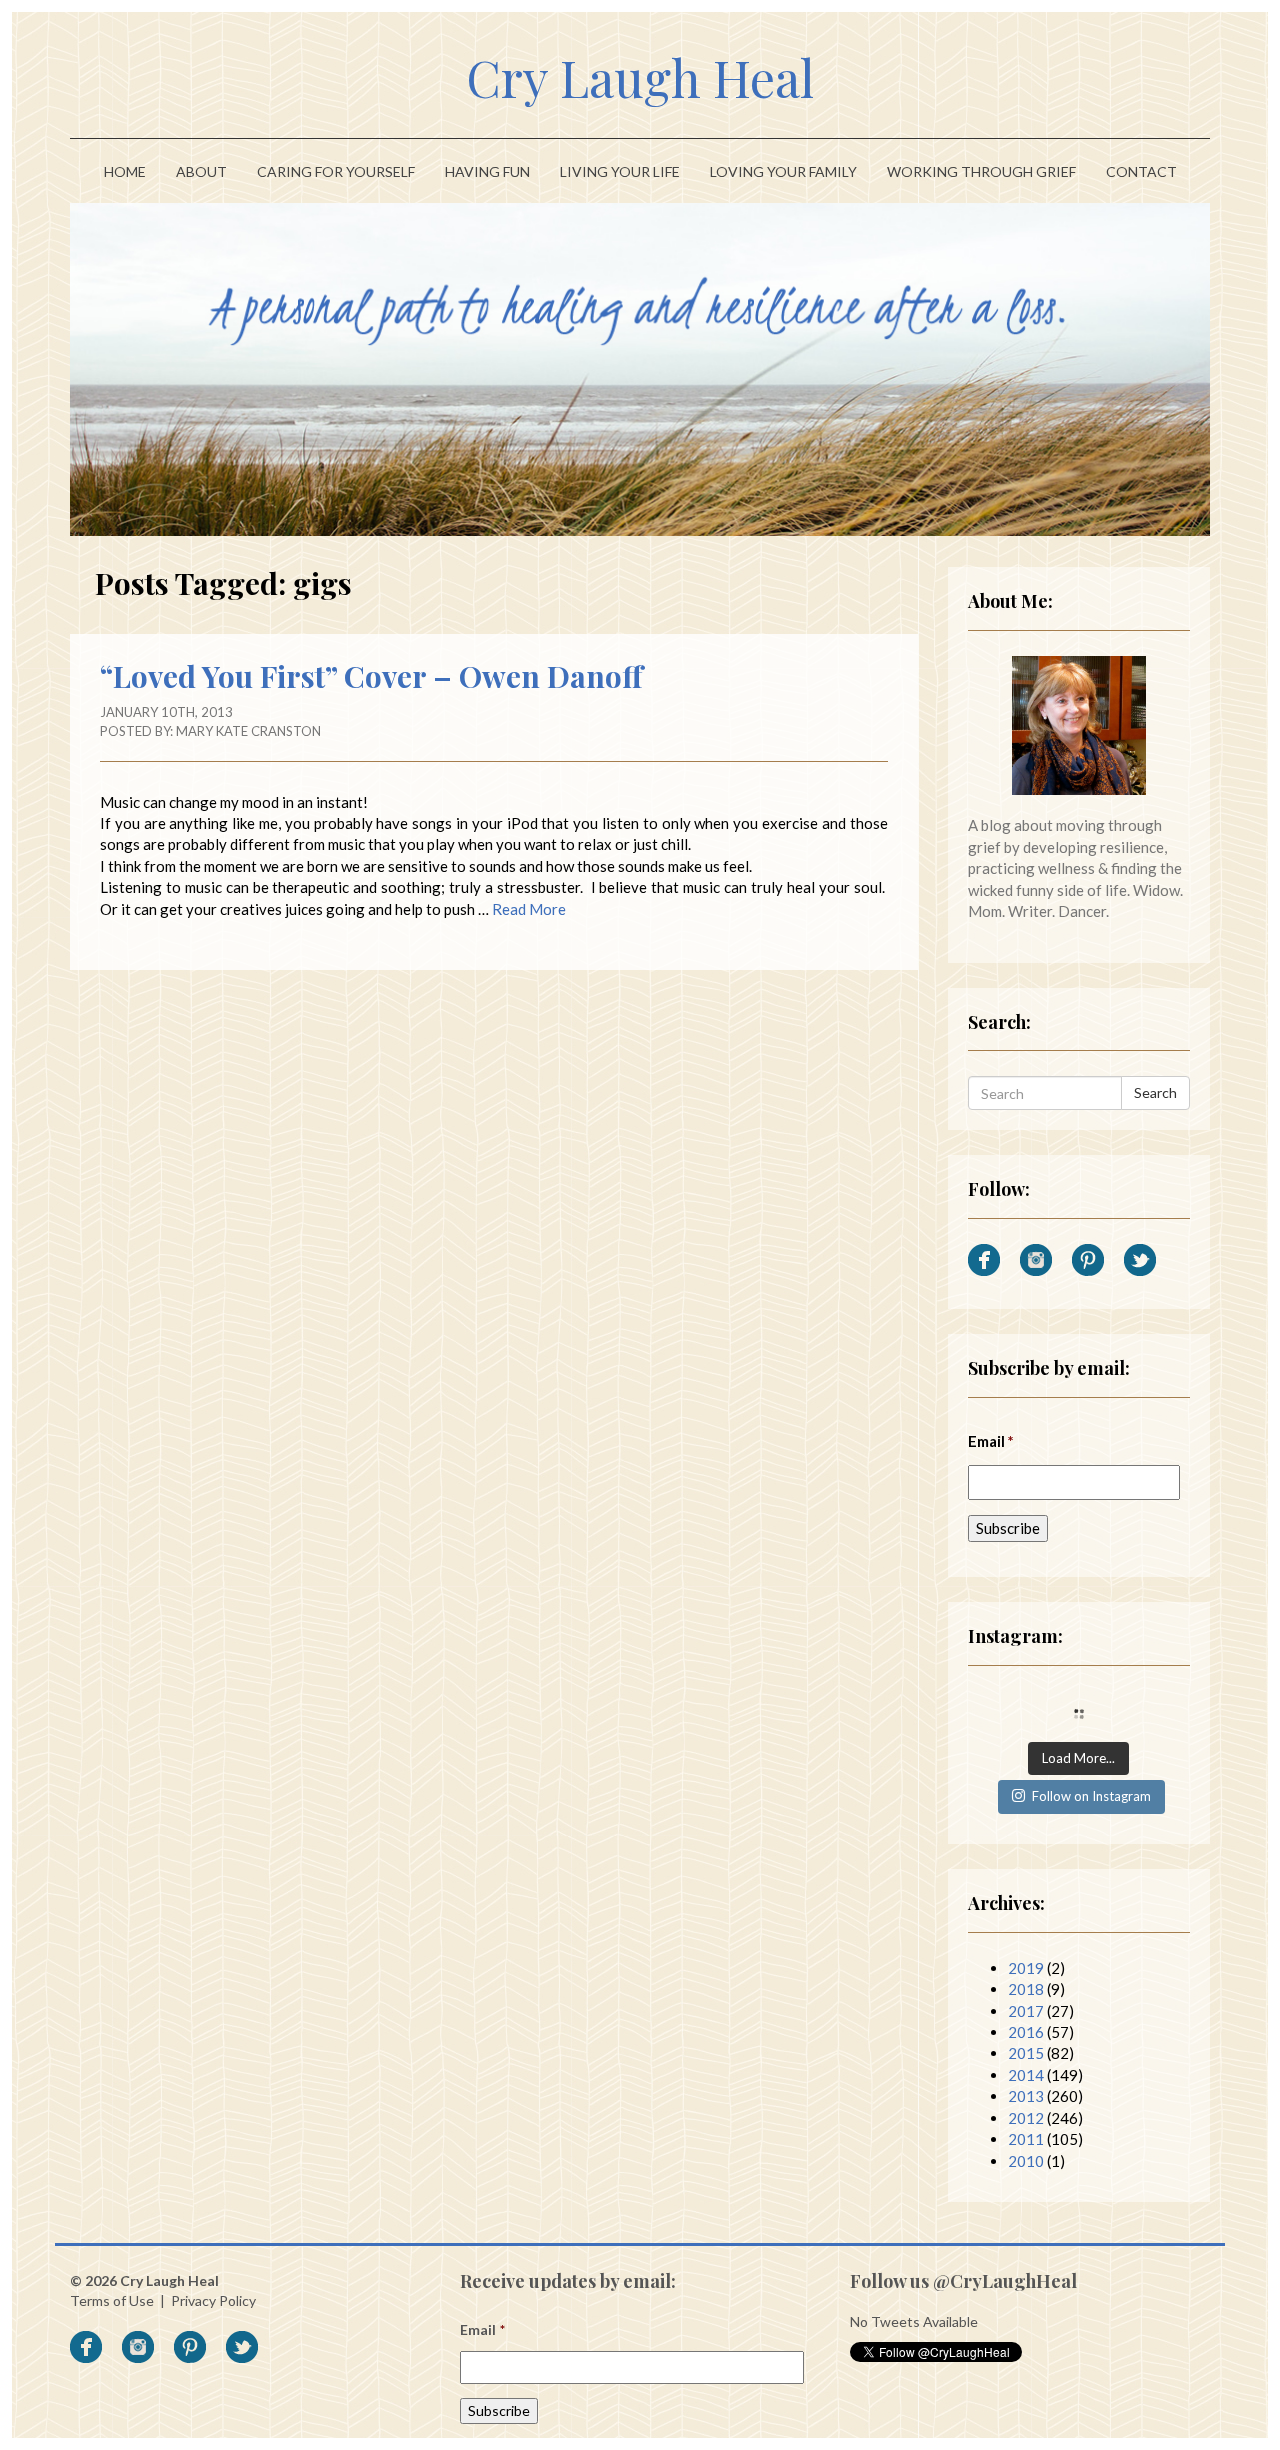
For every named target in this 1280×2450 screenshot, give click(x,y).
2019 (1026, 1968)
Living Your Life (620, 171)
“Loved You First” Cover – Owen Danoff (371, 676)
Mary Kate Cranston (248, 731)
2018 (1026, 1989)
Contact (1141, 171)
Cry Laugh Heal (640, 77)
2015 (1026, 2053)
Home (125, 171)
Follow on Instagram (1091, 1796)
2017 (1026, 2011)
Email (991, 1441)
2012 (1026, 2118)
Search (1155, 1092)
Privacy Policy (213, 2300)
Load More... (1078, 1758)
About (201, 171)
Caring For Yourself (336, 171)
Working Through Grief (981, 171)
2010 (1026, 2161)
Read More (529, 909)
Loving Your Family (783, 171)
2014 (1026, 2075)
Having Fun (487, 171)
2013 (1026, 2096)
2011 (1026, 2139)
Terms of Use (112, 2300)
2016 (1026, 2032)
